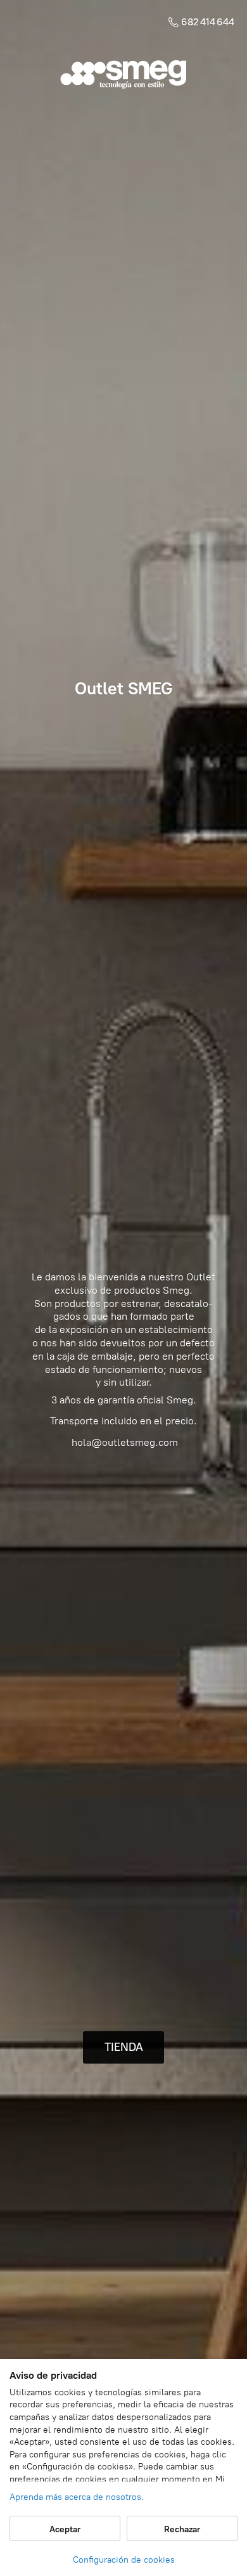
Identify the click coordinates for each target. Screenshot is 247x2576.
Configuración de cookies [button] (124, 2560)
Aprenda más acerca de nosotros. (77, 2497)
